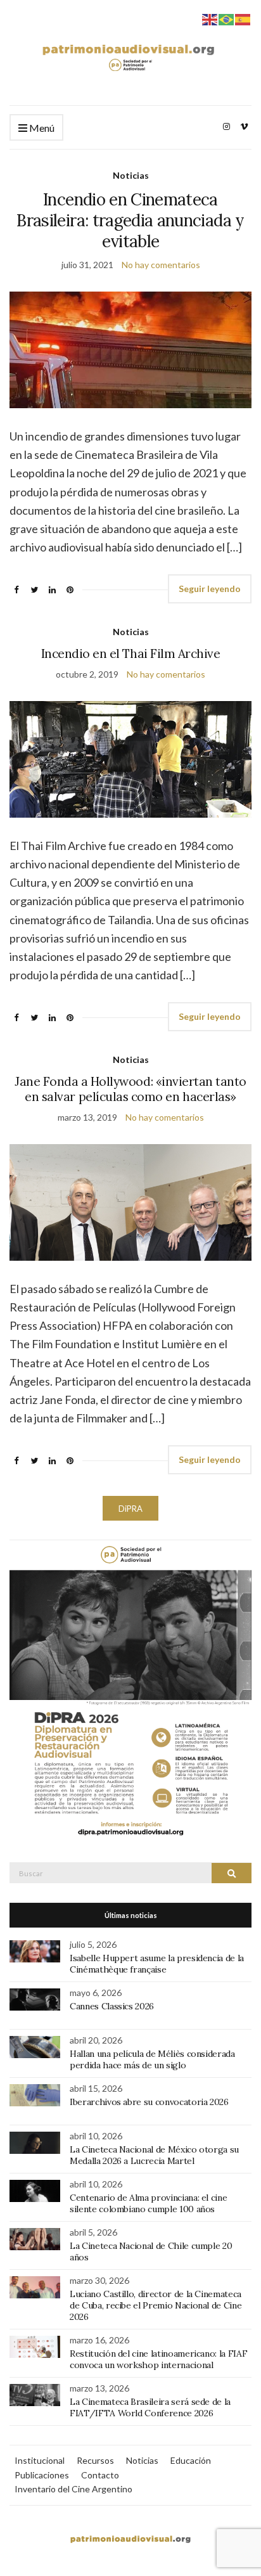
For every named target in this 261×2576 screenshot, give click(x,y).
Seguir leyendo (210, 589)
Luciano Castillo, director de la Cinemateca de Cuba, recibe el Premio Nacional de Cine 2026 (156, 2305)
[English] (210, 18)
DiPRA (130, 1509)
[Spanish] (243, 18)
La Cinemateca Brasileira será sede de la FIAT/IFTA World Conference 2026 (150, 2407)
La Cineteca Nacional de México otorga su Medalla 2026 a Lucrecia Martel (154, 2155)
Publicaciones (42, 2475)
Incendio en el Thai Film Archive (131, 654)
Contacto (100, 2475)
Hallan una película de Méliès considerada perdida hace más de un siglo (152, 2059)
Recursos (95, 2460)
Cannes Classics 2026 (112, 2006)
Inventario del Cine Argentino (73, 2489)
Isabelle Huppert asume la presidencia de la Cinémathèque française (157, 1964)
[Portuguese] (227, 18)
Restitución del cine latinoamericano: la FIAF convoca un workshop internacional (158, 2359)
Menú (41, 128)
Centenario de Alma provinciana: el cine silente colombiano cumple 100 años (148, 2203)
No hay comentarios (161, 265)
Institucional (40, 2460)
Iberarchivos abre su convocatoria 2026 (149, 2102)
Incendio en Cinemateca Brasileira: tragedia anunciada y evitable (130, 220)
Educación (191, 2460)
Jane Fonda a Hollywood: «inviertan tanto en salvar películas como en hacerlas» (130, 1089)
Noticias (131, 175)
